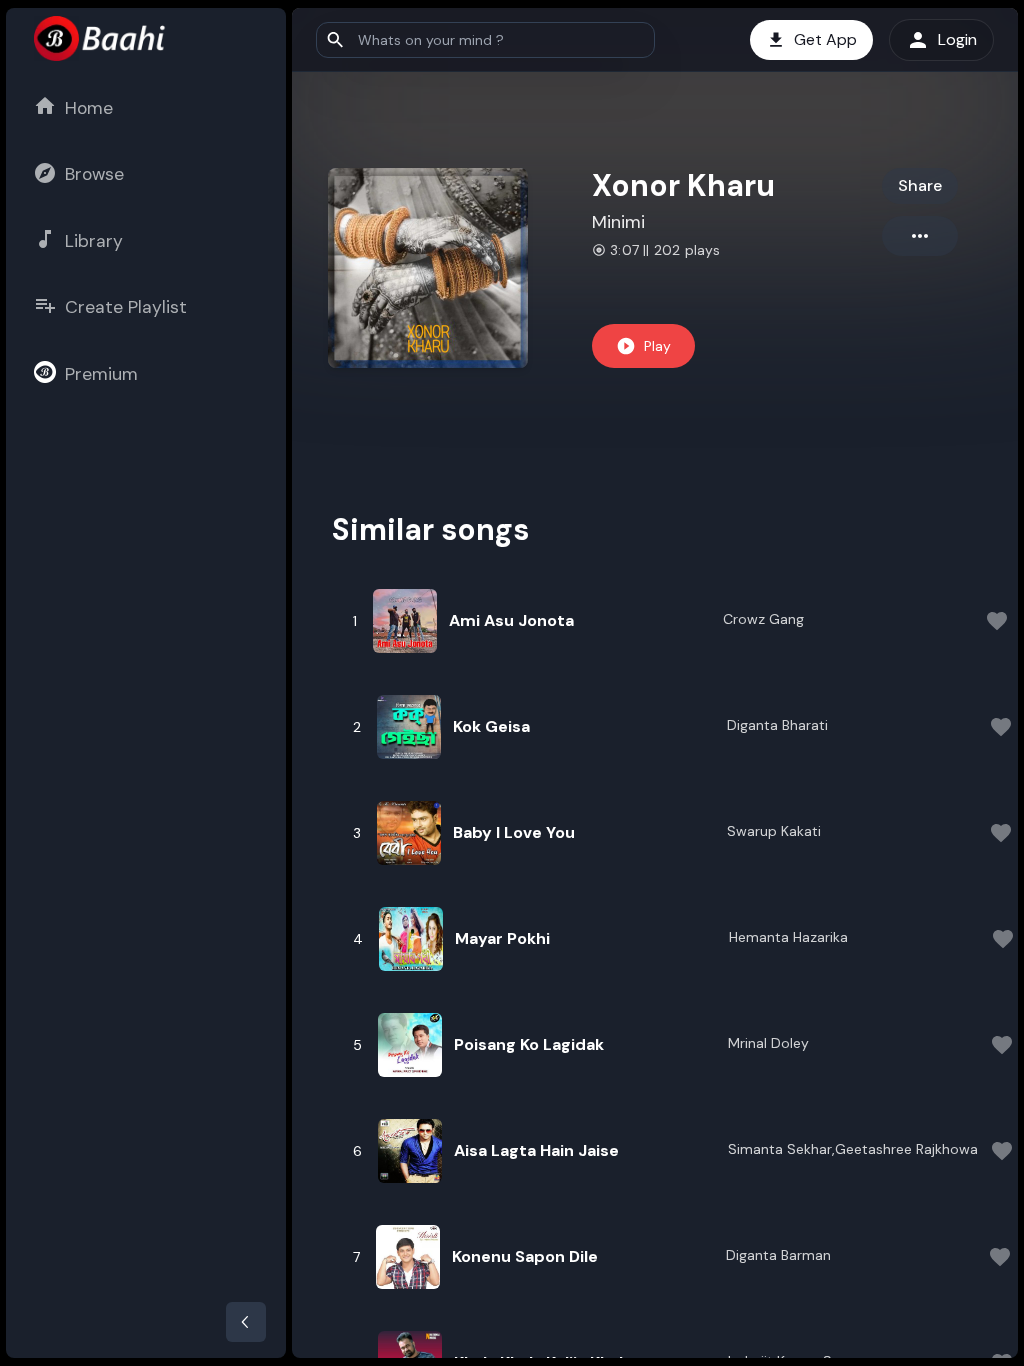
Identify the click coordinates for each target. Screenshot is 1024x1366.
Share (920, 185)
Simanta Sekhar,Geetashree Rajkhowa (853, 1149)
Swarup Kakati (774, 831)
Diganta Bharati (777, 725)
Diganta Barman (778, 1255)
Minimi (618, 222)
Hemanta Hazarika (788, 937)
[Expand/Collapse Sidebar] (246, 1322)
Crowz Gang (763, 619)
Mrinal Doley (768, 1043)
